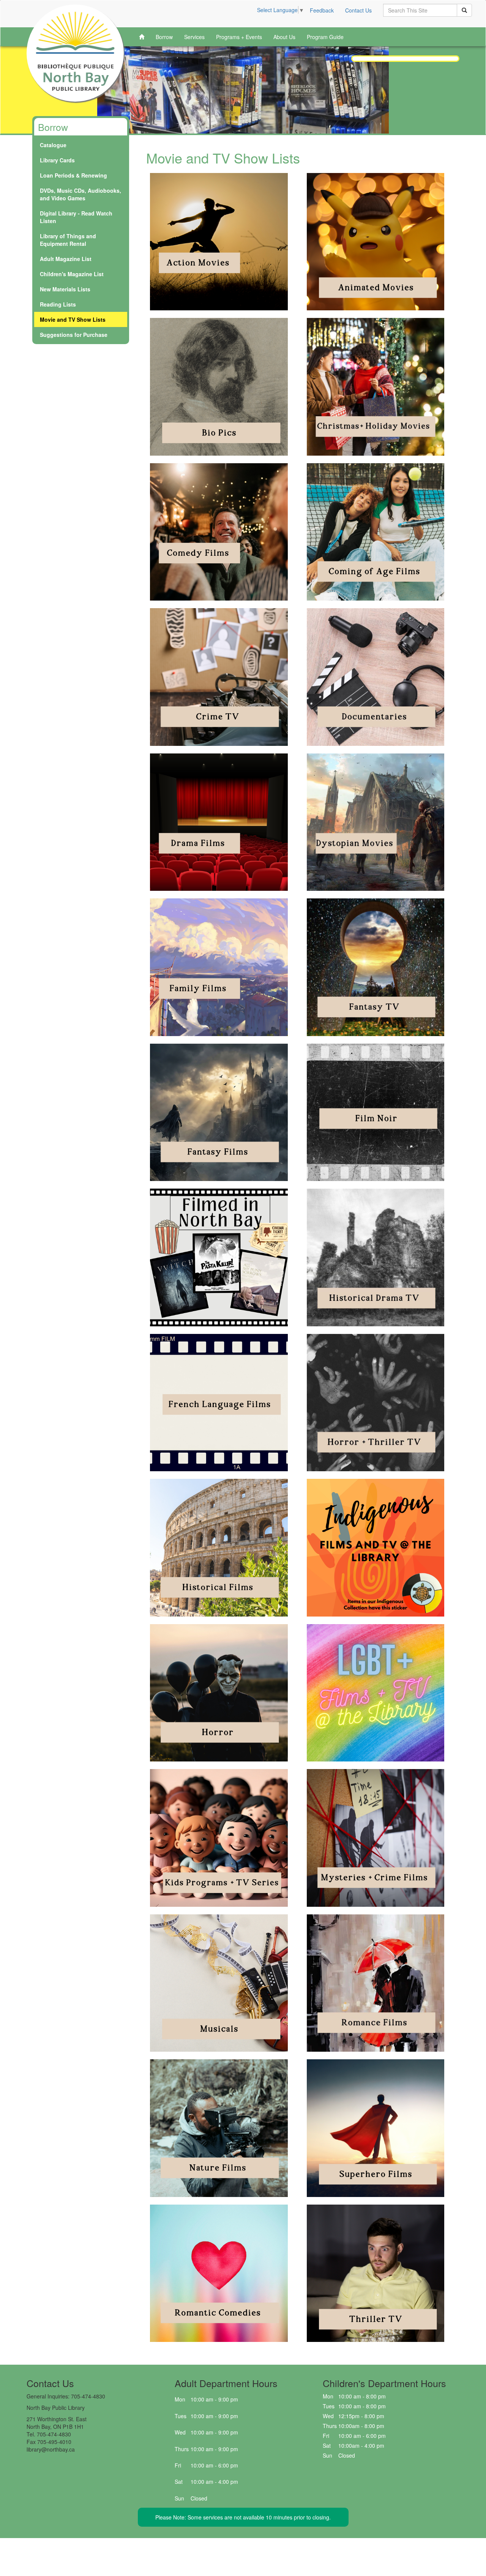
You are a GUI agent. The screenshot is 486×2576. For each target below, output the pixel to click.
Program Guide (325, 37)
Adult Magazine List (66, 259)
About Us (284, 37)
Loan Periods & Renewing (73, 175)
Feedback (322, 10)
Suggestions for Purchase (74, 335)
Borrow (164, 37)
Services (194, 37)
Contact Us (358, 10)
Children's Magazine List (72, 274)
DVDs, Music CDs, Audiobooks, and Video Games (80, 194)
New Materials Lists (65, 289)
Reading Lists (58, 304)
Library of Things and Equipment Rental (68, 240)
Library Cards (57, 160)
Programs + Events (239, 37)
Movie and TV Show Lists (73, 319)
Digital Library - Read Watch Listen (76, 217)
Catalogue (53, 145)
